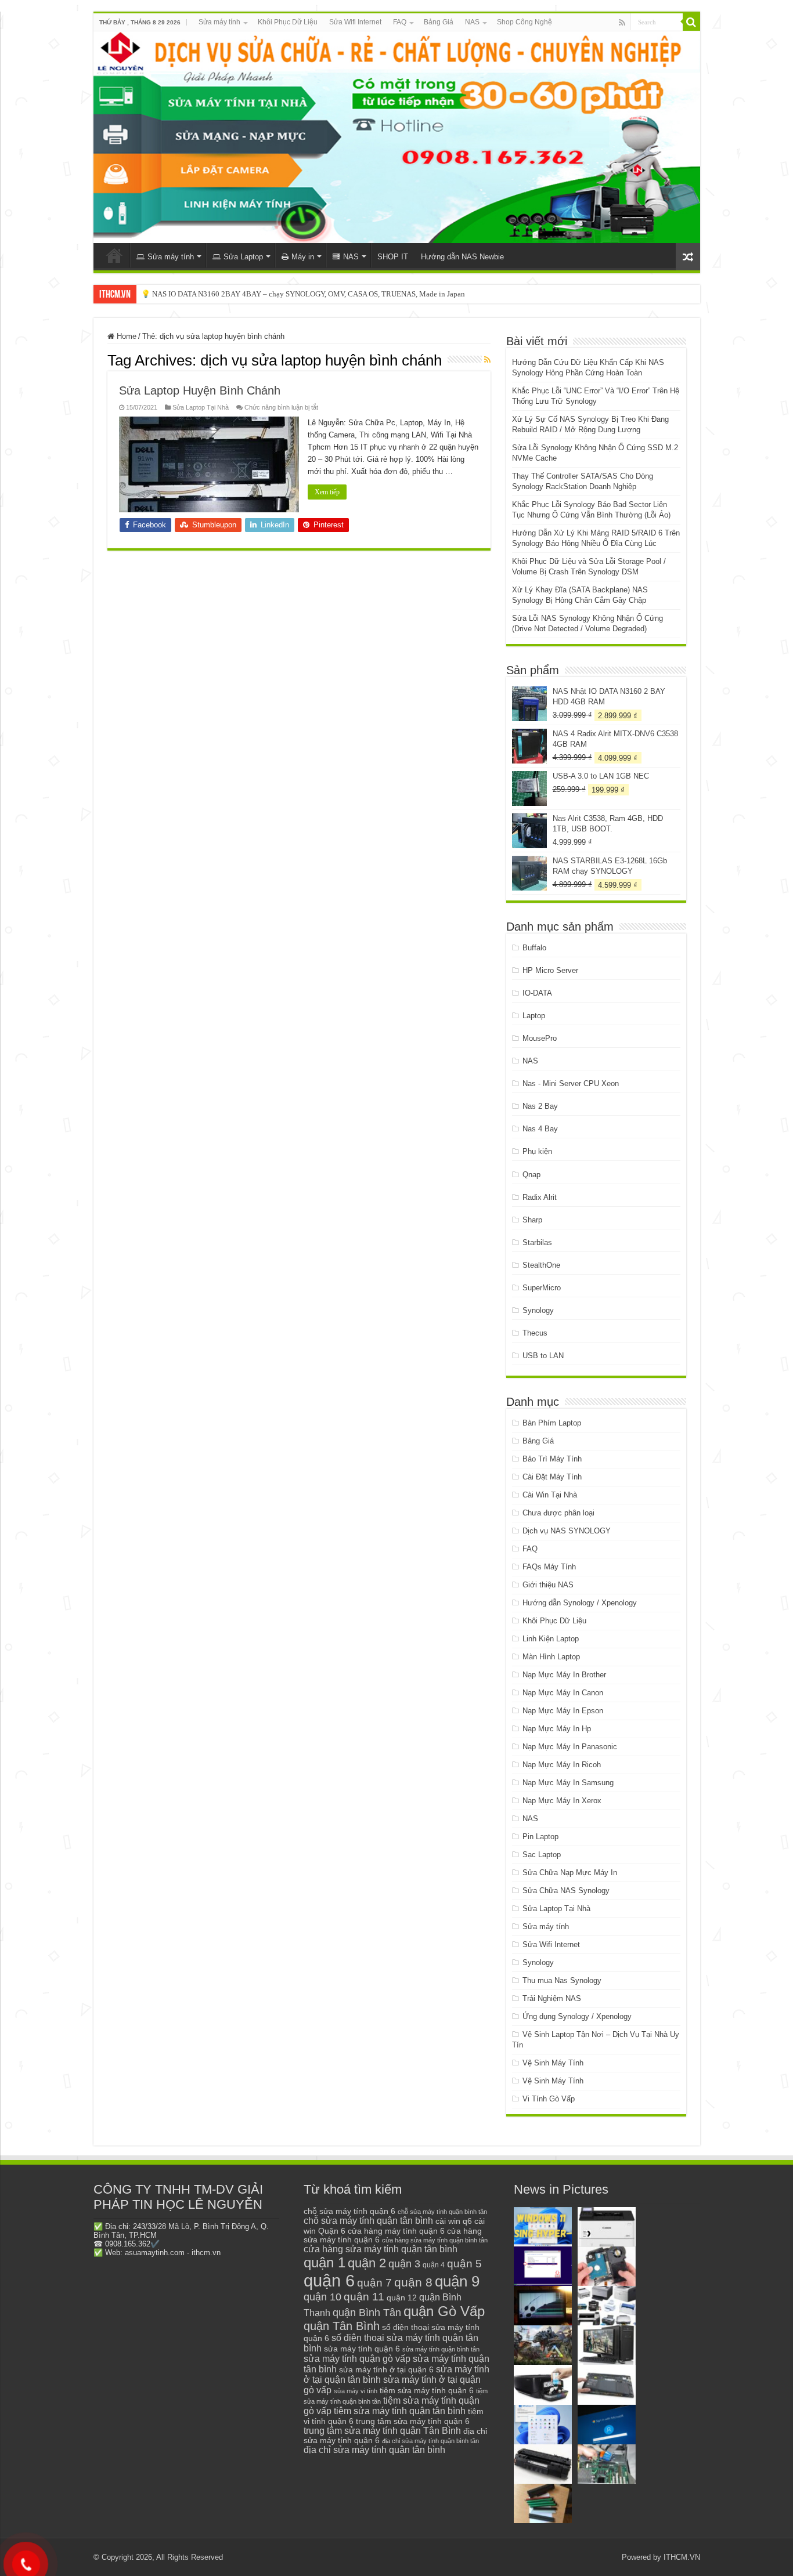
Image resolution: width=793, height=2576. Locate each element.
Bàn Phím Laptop (552, 1423)
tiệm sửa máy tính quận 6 (427, 2390)
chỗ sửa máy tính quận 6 (349, 2211)
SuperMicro (542, 1288)
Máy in (303, 257)
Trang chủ (114, 255)
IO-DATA (537, 993)
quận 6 (329, 2280)
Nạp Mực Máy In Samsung (568, 1783)
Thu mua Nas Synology (562, 1980)
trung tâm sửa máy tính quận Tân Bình (382, 2431)
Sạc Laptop (542, 1855)
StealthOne (541, 1265)
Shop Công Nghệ (525, 22)
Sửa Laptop (243, 257)
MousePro (540, 1038)
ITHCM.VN (682, 2557)
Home (125, 336)
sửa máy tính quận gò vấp (357, 2359)
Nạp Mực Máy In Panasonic (570, 1747)
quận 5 (464, 2264)
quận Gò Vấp (444, 2311)
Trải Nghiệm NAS (552, 1998)
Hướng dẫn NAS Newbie (462, 257)
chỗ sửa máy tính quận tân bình (368, 2221)
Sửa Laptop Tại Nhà (201, 407)
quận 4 (434, 2265)
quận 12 (402, 2298)
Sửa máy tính (219, 22)
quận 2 (367, 2263)
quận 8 (413, 2282)
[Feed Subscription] (487, 360)
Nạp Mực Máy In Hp (557, 1729)
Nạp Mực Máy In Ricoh (562, 1765)
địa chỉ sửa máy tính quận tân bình (374, 2450)
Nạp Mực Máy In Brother (564, 1675)
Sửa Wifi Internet (355, 22)
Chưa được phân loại (558, 1513)
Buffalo (534, 948)
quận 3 (404, 2264)
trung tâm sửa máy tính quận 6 (413, 2421)
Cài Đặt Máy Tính (552, 1477)
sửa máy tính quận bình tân (441, 2349)
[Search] (691, 22)
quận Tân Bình (342, 2326)
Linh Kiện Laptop (551, 1639)
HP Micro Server (550, 970)
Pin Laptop (540, 1837)
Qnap (531, 1175)
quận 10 (322, 2297)
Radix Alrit (540, 1197)
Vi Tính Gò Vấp (549, 2099)
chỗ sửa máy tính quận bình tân (442, 2212)
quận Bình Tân (367, 2312)
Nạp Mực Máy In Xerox (562, 1801)
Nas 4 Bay (540, 1129)
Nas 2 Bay (540, 1106)
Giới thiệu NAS (548, 1585)
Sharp (532, 1220)
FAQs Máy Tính (549, 1567)
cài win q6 (454, 2221)
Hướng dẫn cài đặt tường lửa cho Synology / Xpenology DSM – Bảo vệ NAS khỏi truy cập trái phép (298, 294)
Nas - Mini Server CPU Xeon (571, 1083)
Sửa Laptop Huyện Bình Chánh (200, 390)
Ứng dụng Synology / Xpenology (577, 2016)
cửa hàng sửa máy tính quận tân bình (381, 2249)
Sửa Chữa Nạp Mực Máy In (570, 1873)
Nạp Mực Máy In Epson (563, 1711)
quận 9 (457, 2281)
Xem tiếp (327, 492)
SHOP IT (393, 257)
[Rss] (622, 23)
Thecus (535, 1333)
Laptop (534, 1016)
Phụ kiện (537, 1151)
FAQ (400, 22)
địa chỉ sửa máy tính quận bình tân (430, 2441)
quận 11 (364, 2297)
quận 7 (374, 2282)
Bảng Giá (439, 22)
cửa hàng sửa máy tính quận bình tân (435, 2240)
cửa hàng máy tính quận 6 (396, 2231)
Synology (538, 1310)
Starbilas (537, 1242)
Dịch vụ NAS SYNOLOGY (567, 1531)
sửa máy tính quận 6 (362, 2349)
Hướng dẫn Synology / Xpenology (580, 1603)
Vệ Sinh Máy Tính (553, 2063)
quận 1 (325, 2262)
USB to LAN (543, 1356)
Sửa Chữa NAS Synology (566, 1891)
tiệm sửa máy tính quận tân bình (400, 2411)
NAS (472, 22)
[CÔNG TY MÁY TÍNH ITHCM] (397, 137)
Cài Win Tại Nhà (550, 1495)
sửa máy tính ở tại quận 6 (386, 2370)
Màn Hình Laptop (551, 1657)
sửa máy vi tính (356, 2391)
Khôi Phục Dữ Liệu (288, 22)
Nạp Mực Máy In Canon (563, 1693)
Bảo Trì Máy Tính (552, 1459)
